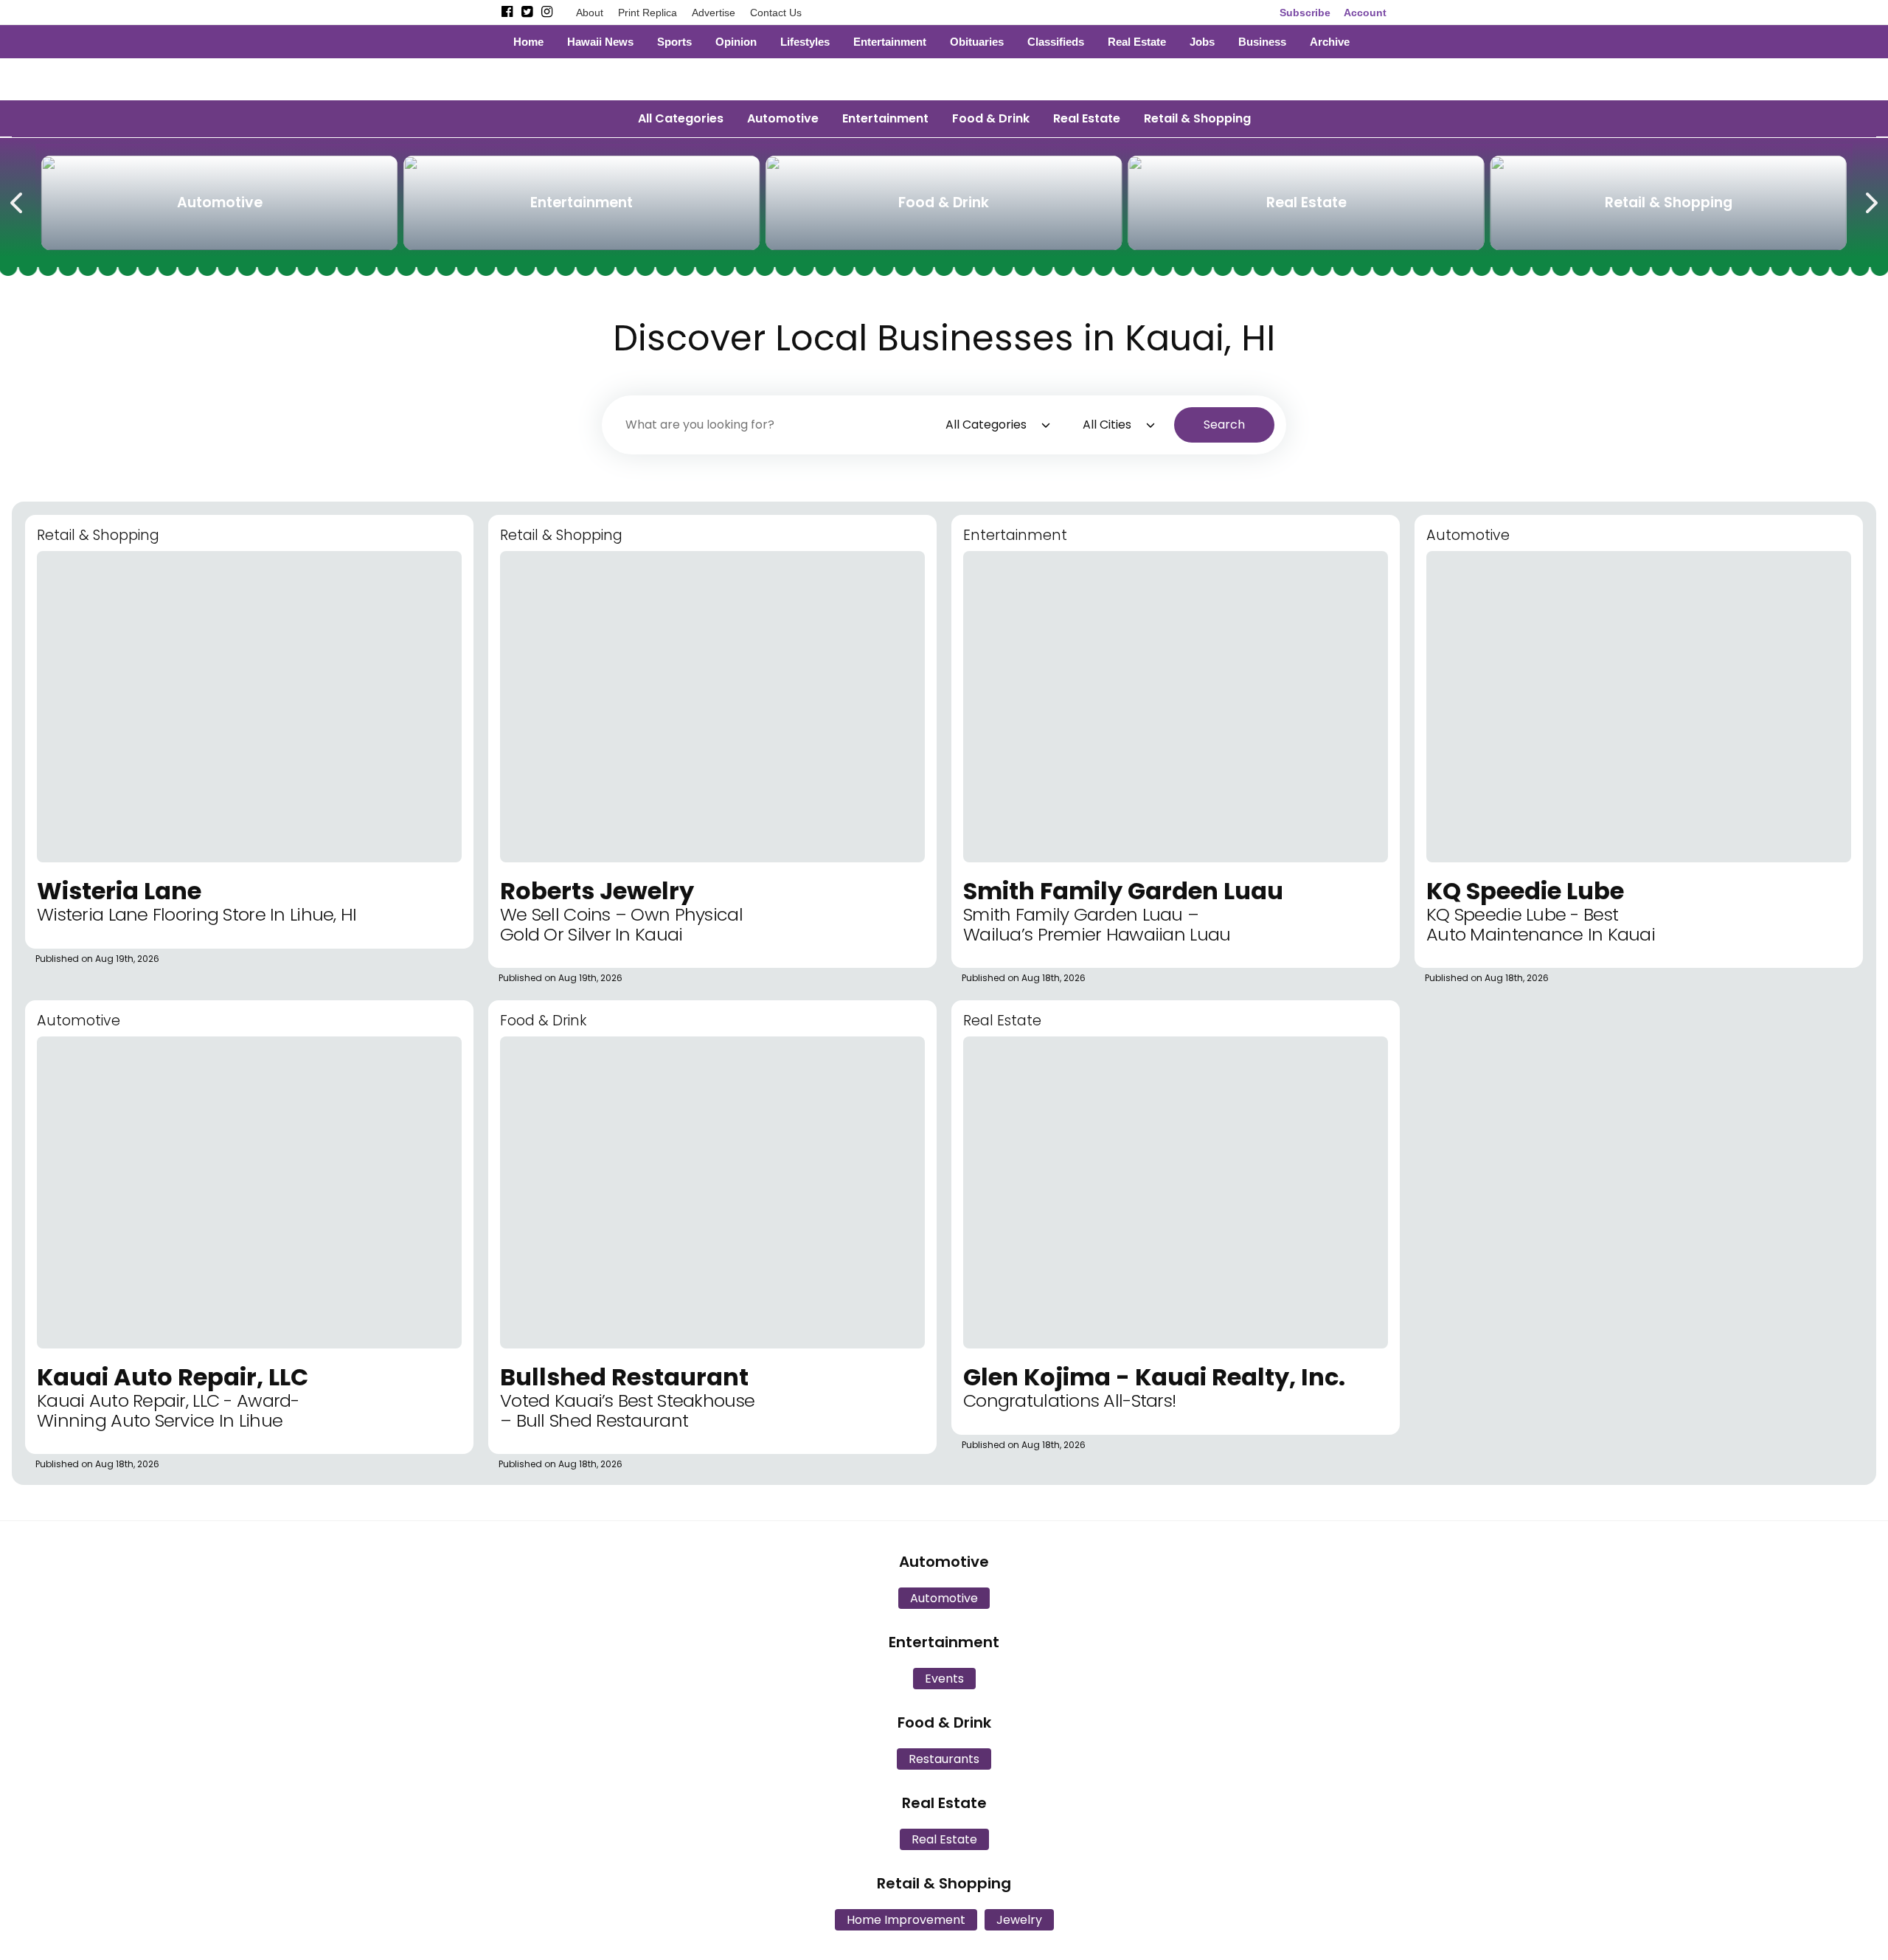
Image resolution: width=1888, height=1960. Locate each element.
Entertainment (890, 42)
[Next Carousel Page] (1870, 200)
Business (1262, 42)
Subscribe (1305, 13)
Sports (674, 42)
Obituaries (977, 42)
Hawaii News (600, 42)
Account (1365, 13)
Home (528, 42)
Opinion (736, 42)
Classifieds (1056, 42)
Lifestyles (805, 42)
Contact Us (776, 13)
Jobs (1202, 42)
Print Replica (648, 13)
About (590, 13)
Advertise (714, 13)
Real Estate (1137, 42)
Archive (1330, 42)
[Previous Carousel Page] (18, 200)
